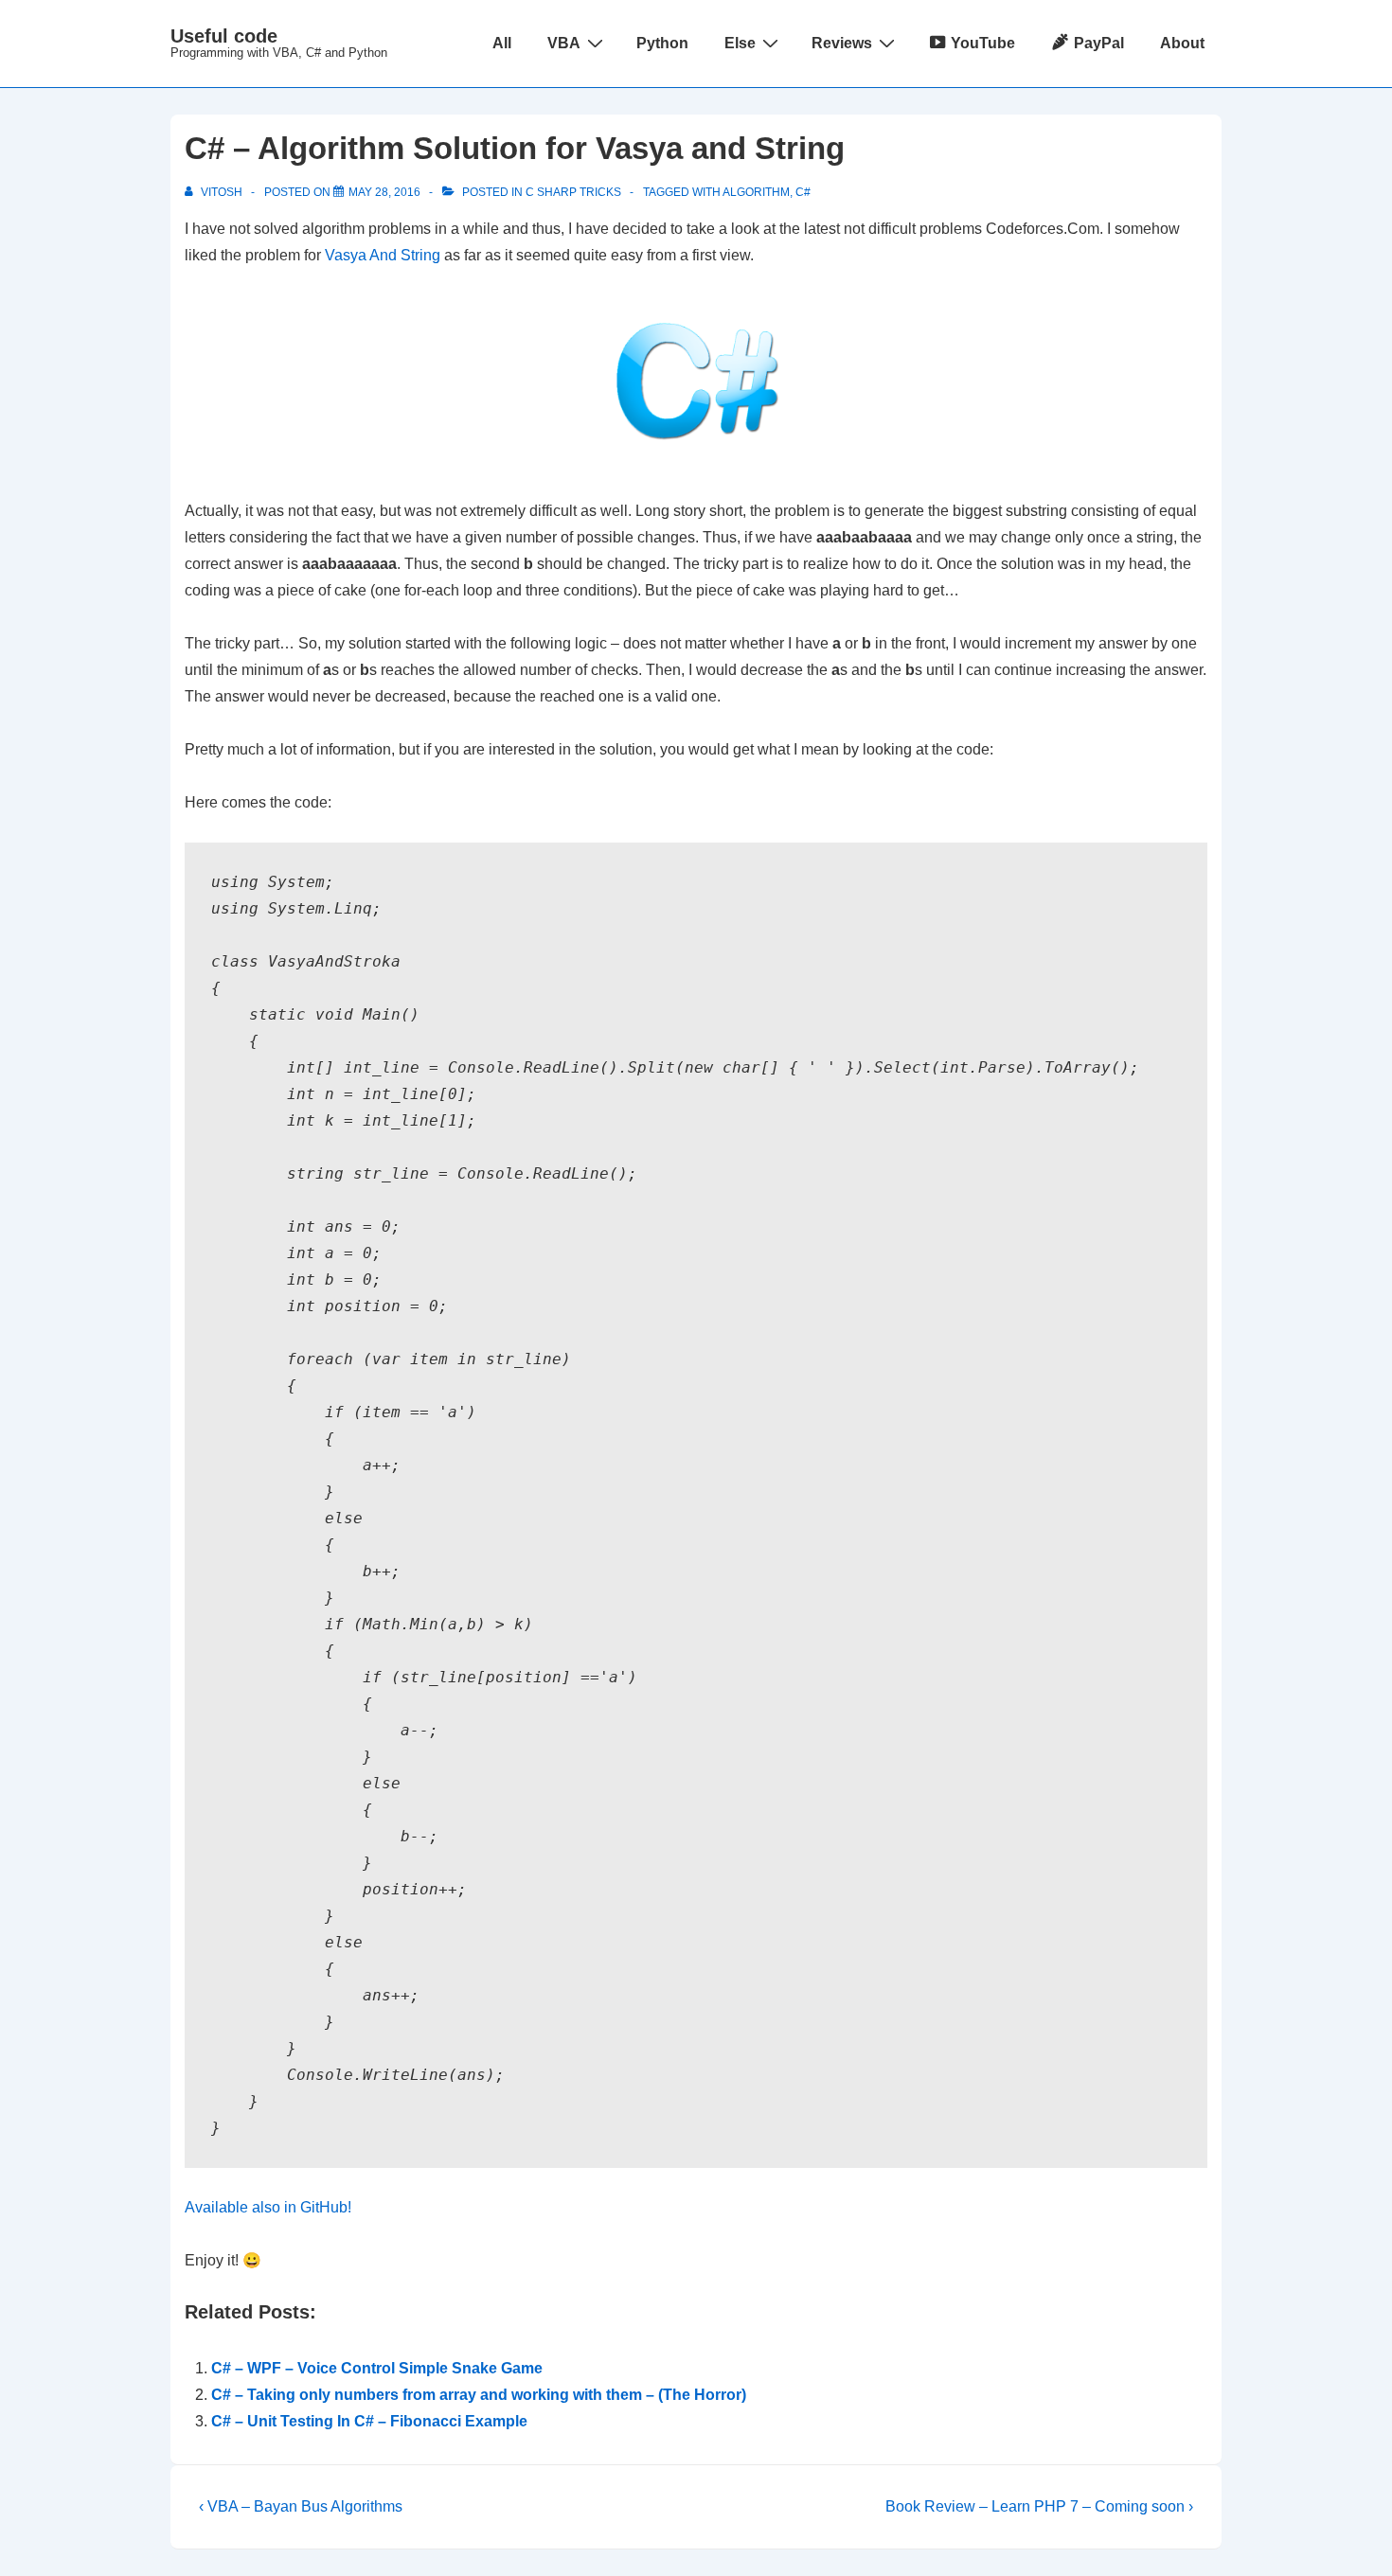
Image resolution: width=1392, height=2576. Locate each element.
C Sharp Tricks (573, 192)
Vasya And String (383, 255)
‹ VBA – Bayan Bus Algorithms (301, 2506)
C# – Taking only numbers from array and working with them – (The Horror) (479, 2395)
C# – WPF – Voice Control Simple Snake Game (377, 2368)
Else (740, 43)
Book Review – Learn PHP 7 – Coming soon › (1039, 2506)
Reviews (842, 43)
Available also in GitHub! (268, 2207)
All (502, 43)
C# (803, 192)
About (1182, 43)
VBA (564, 43)
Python (662, 43)
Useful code (224, 36)
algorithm (756, 192)
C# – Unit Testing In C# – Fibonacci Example (369, 2421)
